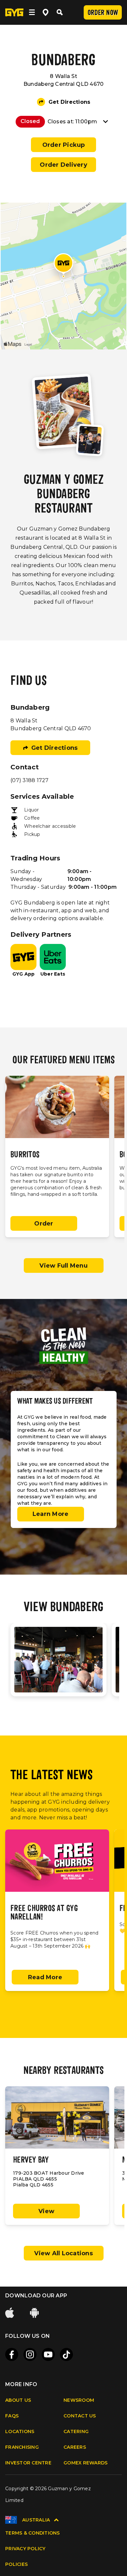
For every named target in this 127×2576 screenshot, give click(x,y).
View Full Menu (63, 1266)
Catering (76, 2431)
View (46, 2211)
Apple (10, 2313)
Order (44, 1224)
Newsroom (79, 2400)
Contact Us (80, 2416)
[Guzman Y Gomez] (14, 12)
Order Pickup (64, 145)
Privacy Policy (25, 2549)
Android (35, 2313)
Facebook (12, 2354)
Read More (45, 1977)
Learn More (51, 1514)
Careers (75, 2447)
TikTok (66, 2354)
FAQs (12, 2416)
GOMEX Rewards (85, 2463)
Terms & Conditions (33, 2533)
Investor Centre (28, 2463)
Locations (20, 2431)
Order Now (103, 13)
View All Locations (63, 2253)
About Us (18, 2400)
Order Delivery (63, 165)
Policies (16, 2564)
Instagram (30, 2354)
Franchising (22, 2447)
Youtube (48, 2354)
